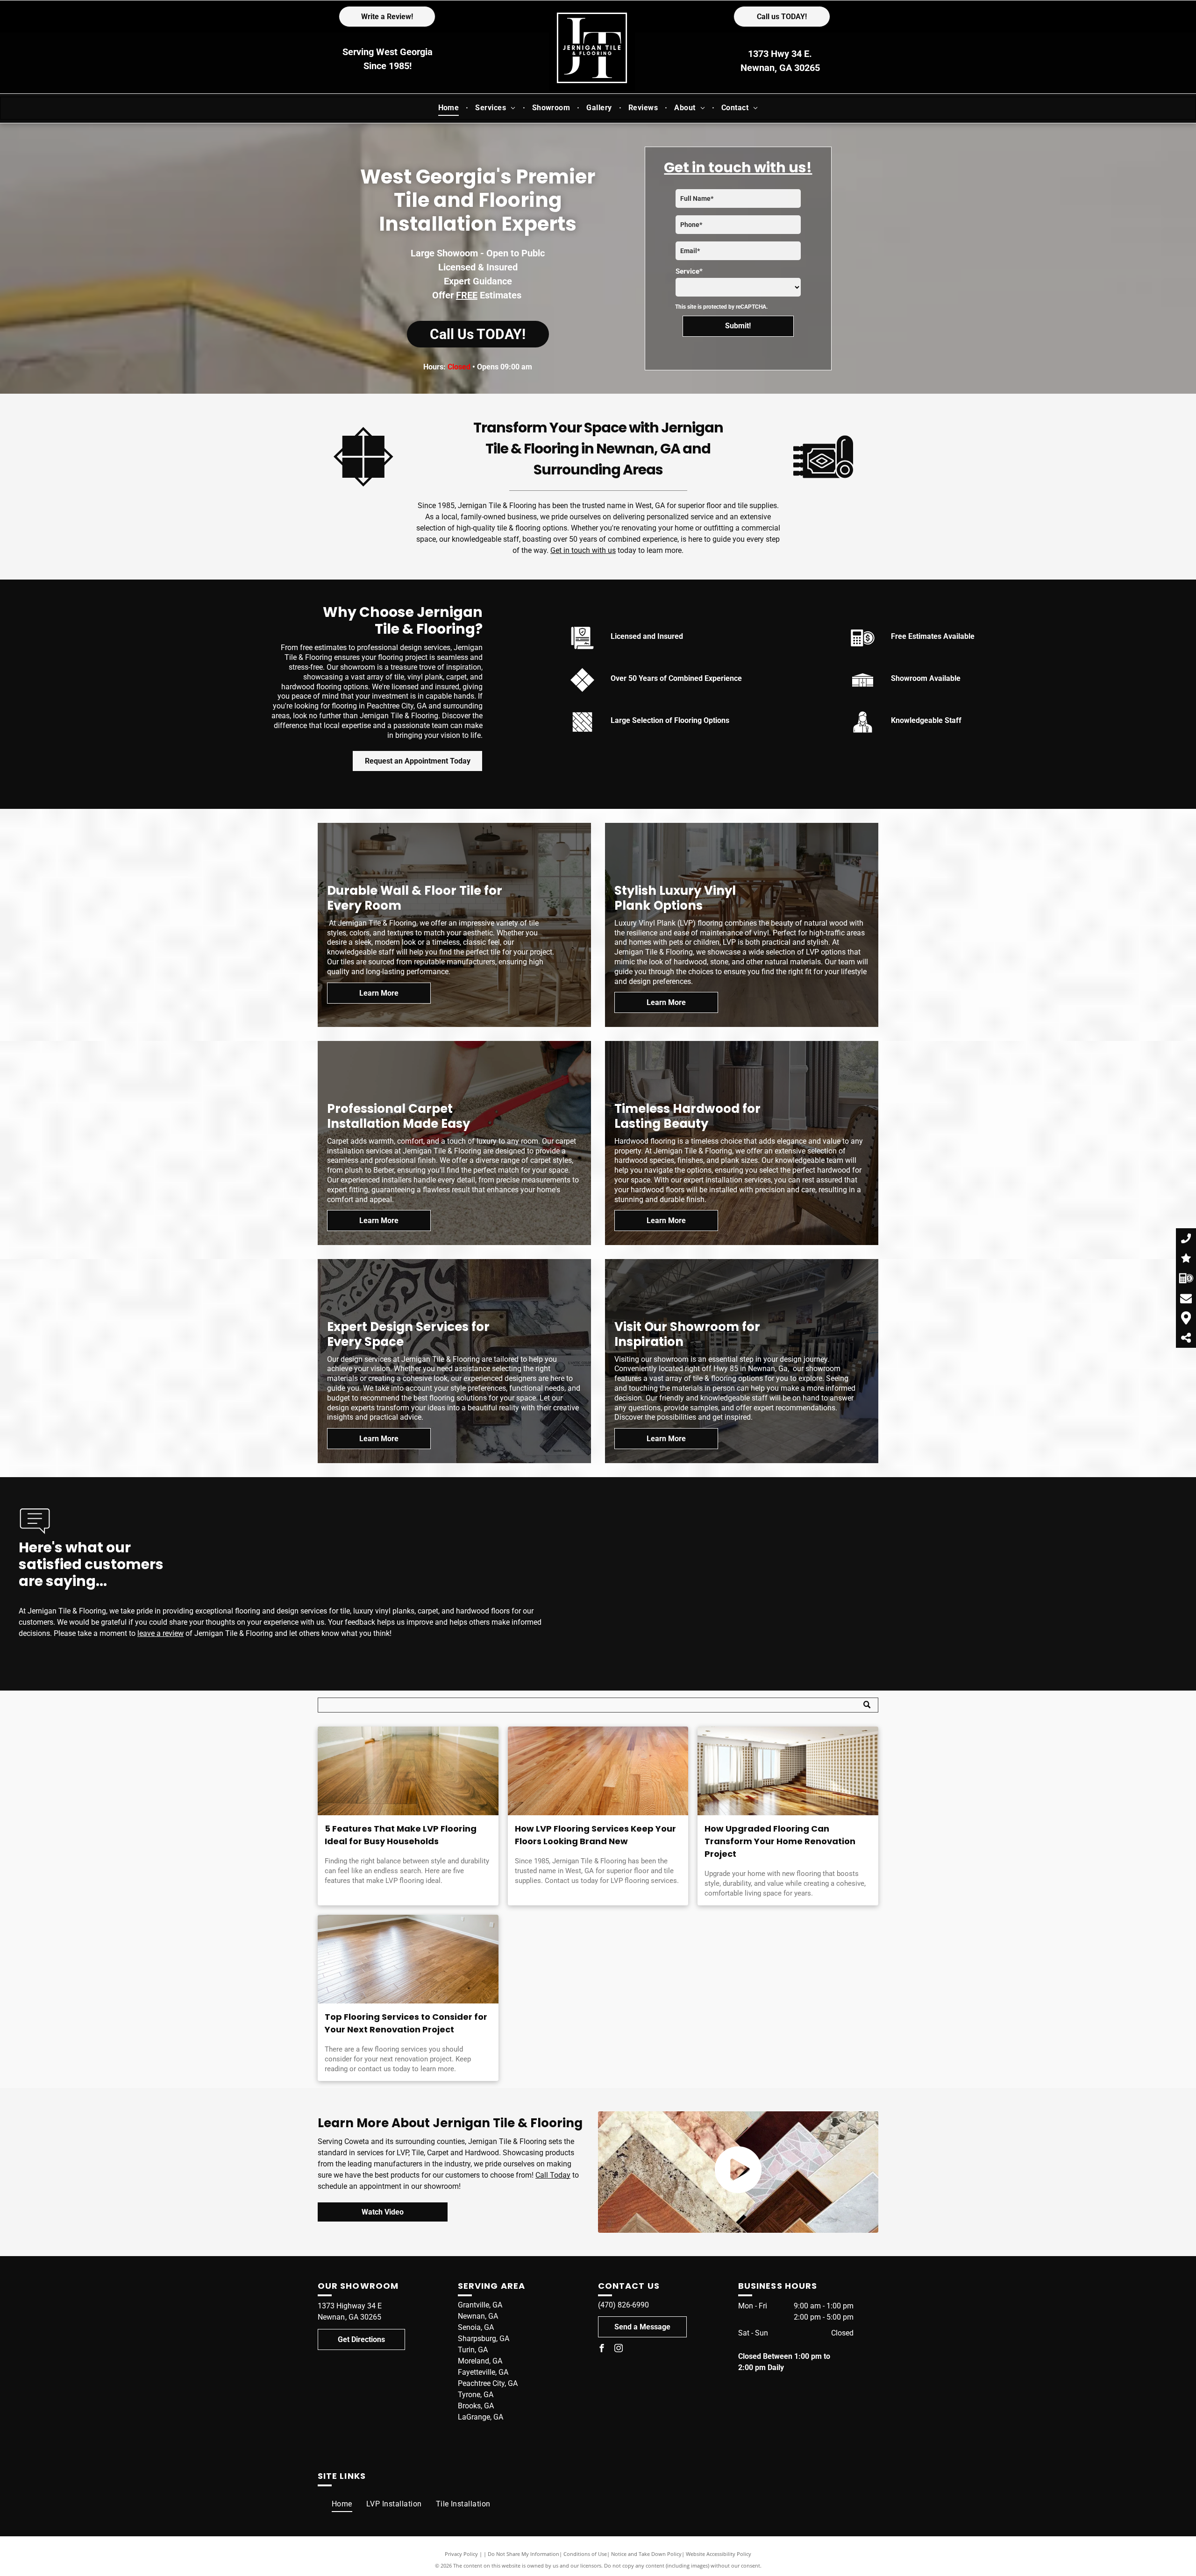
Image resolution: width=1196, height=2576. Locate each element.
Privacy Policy (461, 2554)
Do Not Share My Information (523, 2554)
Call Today (553, 2175)
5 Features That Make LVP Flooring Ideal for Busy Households (401, 1835)
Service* (689, 271)
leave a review (160, 1633)
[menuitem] (450, 108)
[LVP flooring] (408, 1771)
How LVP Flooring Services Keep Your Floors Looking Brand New (595, 1835)
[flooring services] (408, 1959)
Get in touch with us (583, 550)
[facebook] (602, 2349)
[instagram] (619, 2349)
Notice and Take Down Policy (646, 2554)
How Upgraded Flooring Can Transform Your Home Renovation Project (780, 1841)
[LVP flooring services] (598, 1771)
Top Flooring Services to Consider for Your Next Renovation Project (406, 2023)
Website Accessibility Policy (719, 2554)
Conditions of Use (585, 2554)
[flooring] (788, 1771)
